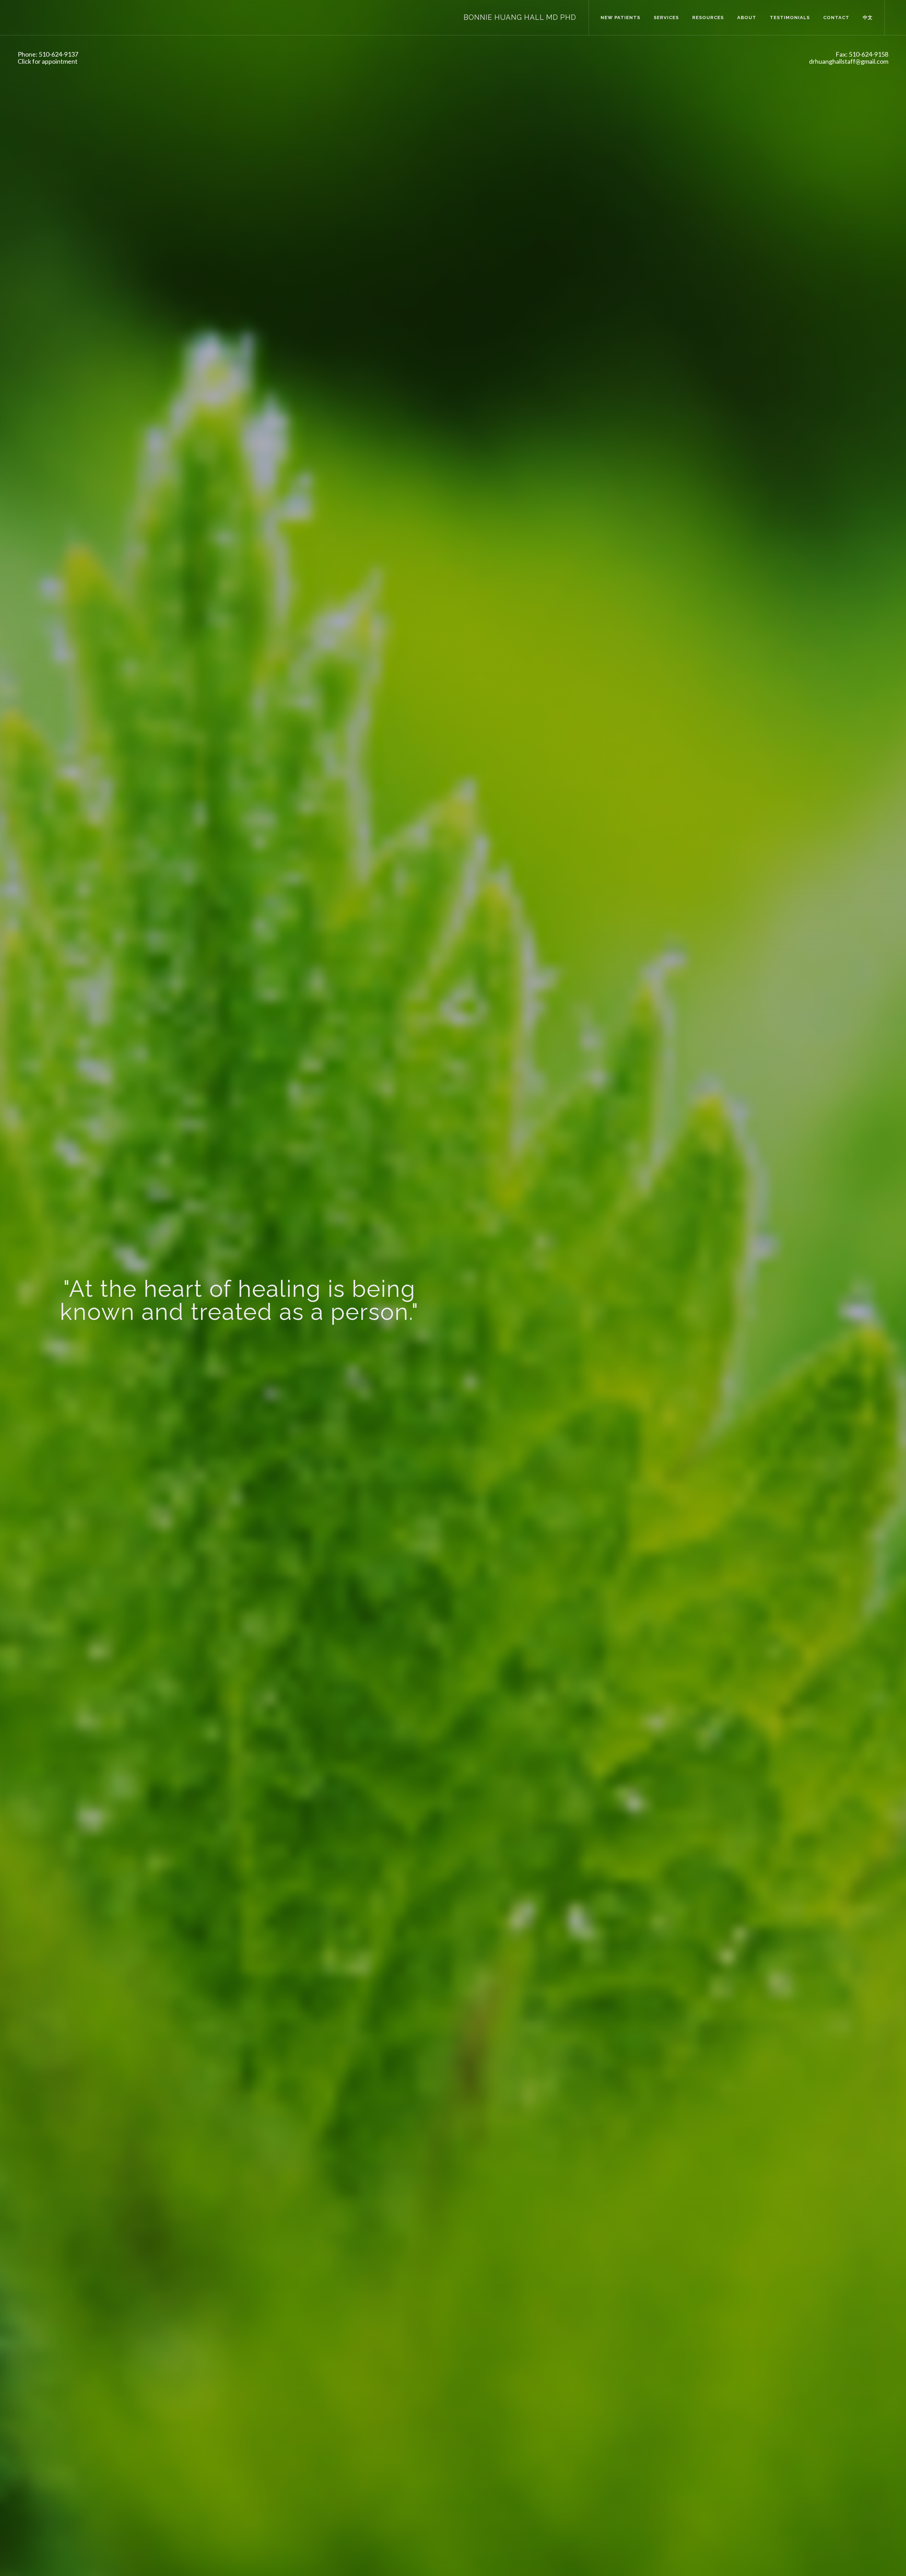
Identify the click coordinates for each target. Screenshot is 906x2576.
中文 (868, 18)
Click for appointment (48, 61)
